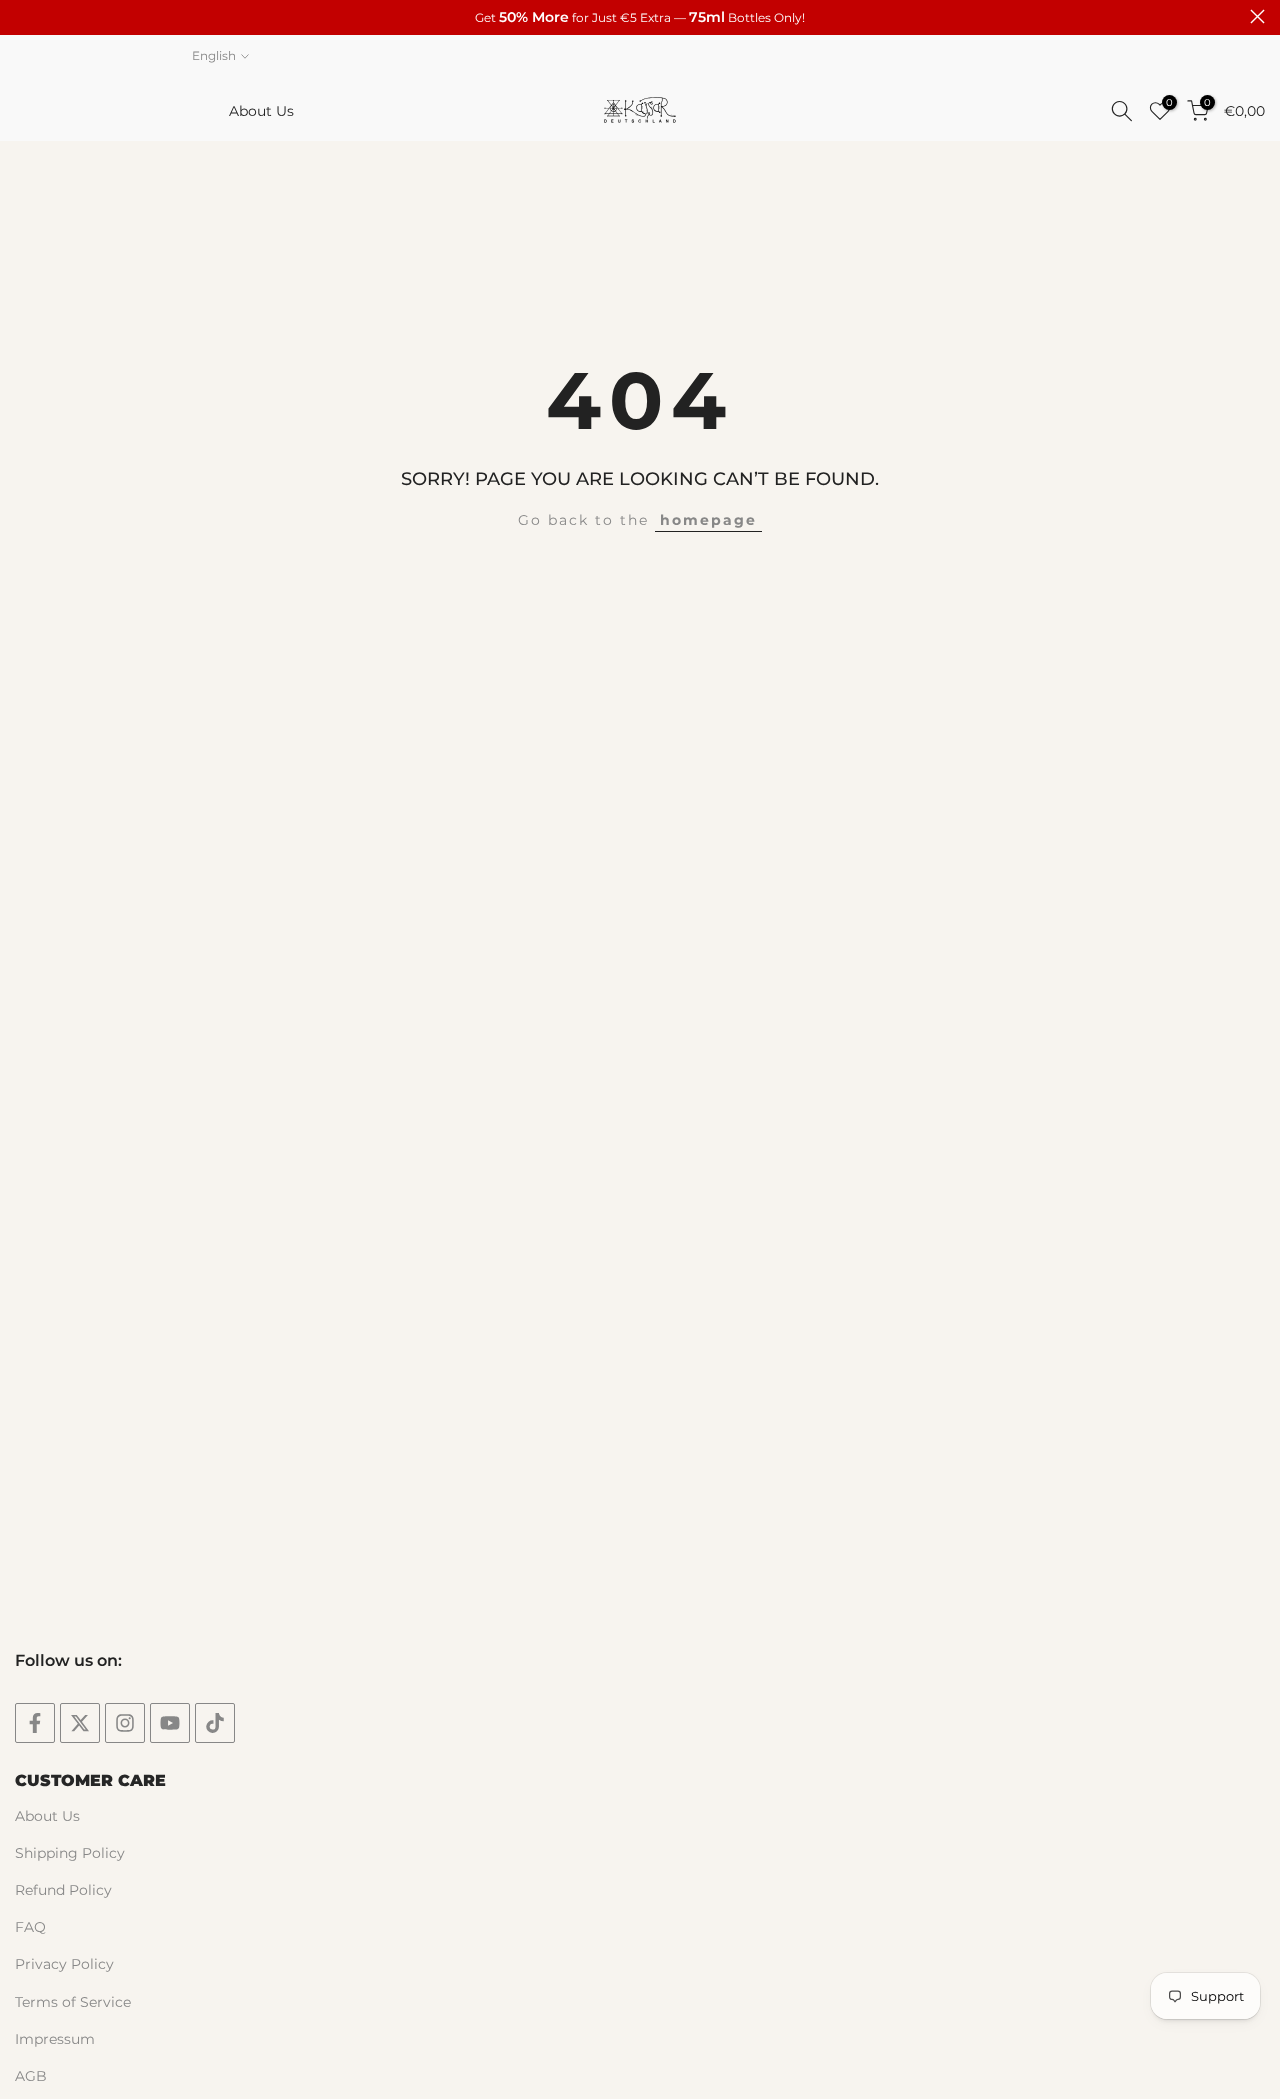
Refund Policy (63, 1890)
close (22, 16)
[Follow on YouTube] (170, 1723)
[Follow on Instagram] (125, 1723)
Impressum (55, 2039)
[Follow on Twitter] (80, 1723)
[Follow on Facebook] (35, 1723)
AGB (31, 2076)
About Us (261, 111)
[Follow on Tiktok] (215, 1723)
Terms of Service (73, 2002)
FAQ (30, 1927)
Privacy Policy (64, 1964)
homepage (708, 520)
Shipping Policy (70, 1853)
